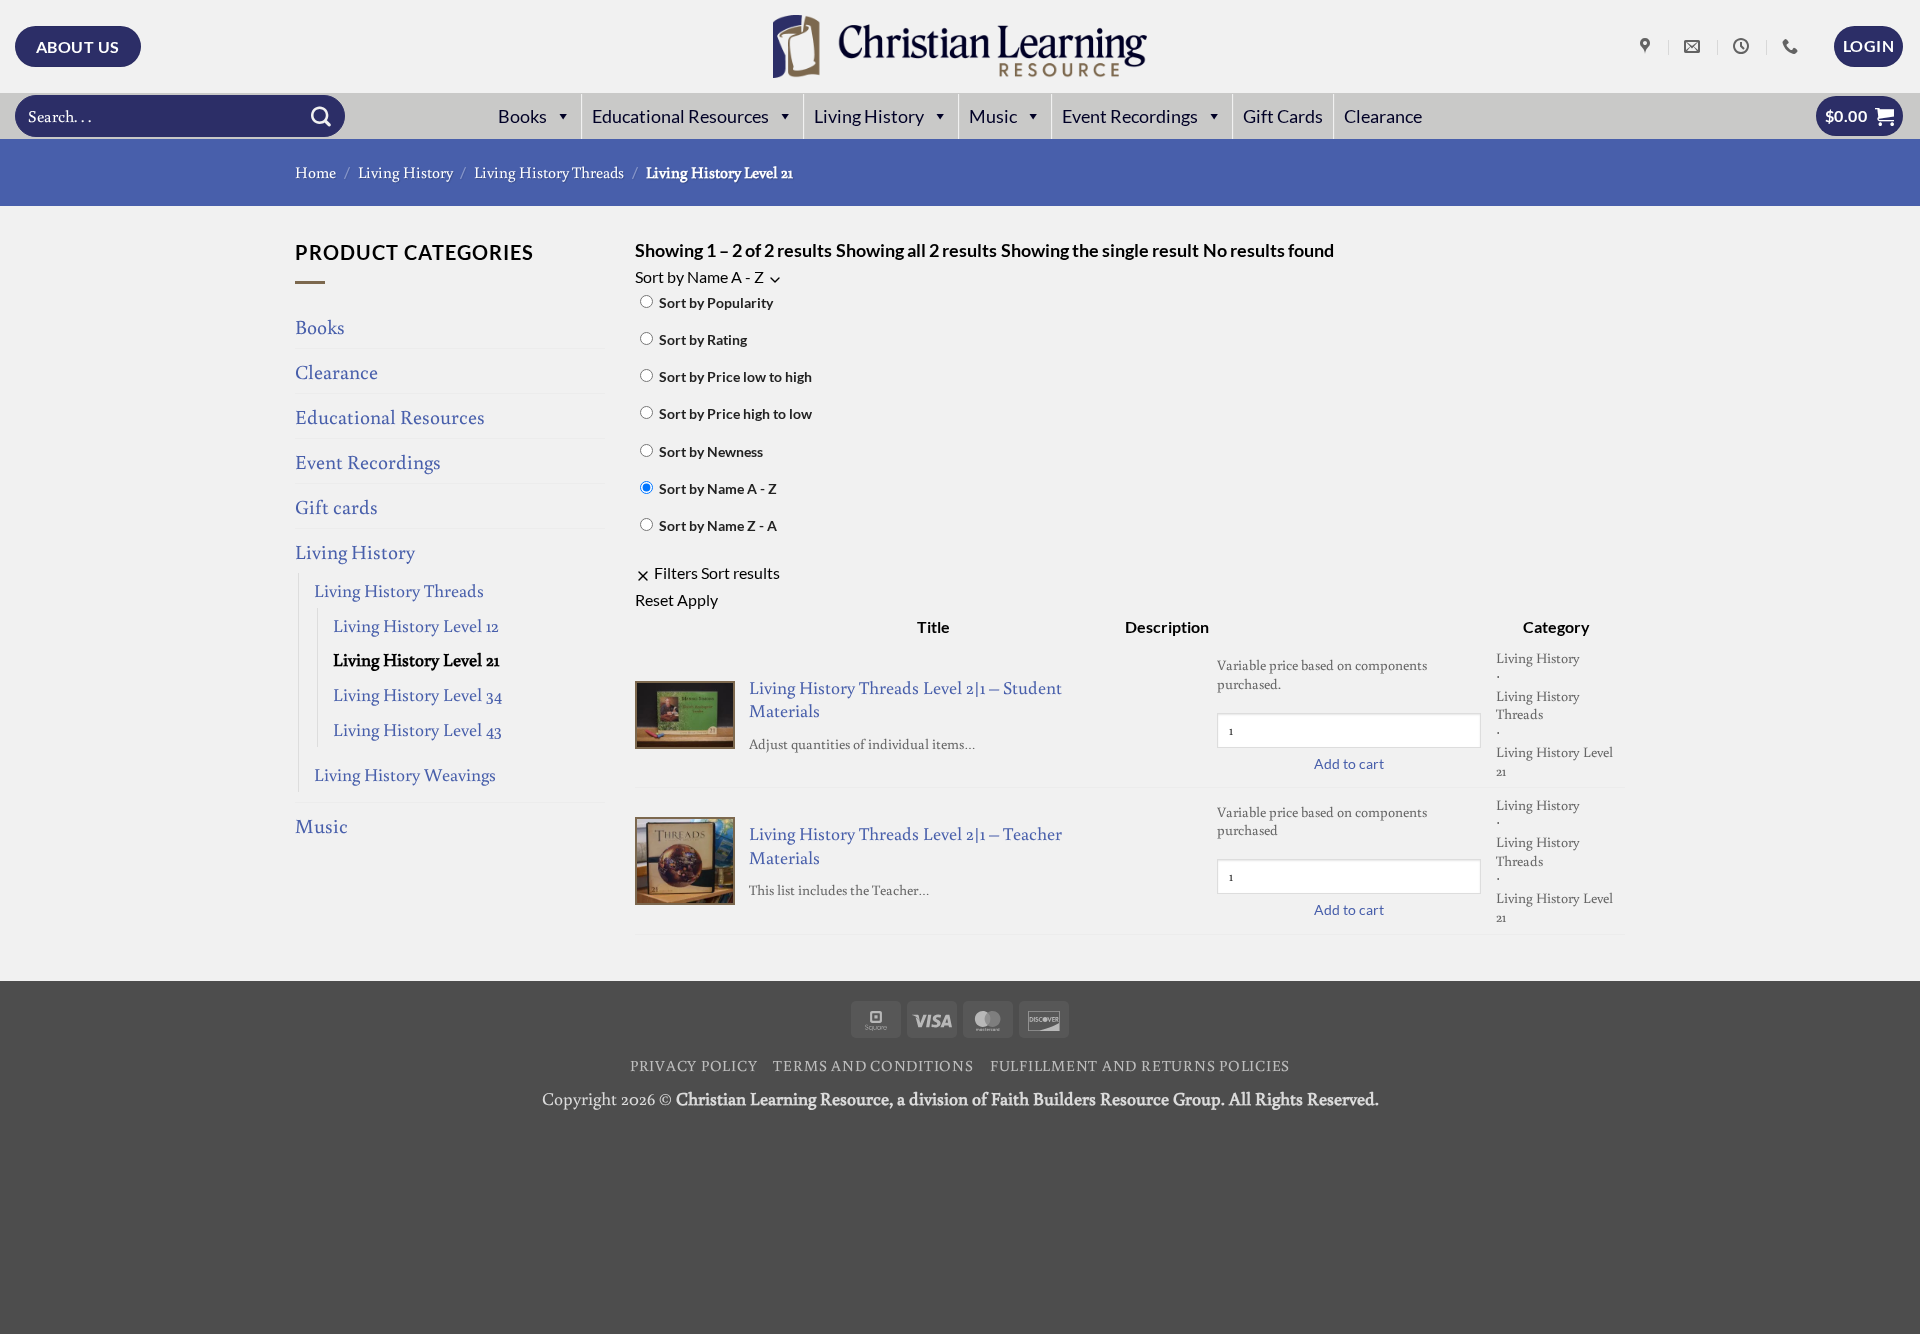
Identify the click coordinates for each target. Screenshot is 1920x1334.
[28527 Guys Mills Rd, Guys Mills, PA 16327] (1647, 46)
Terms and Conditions (873, 1065)
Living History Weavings (405, 774)
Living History (869, 116)
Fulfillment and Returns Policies (1140, 1065)
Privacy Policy (694, 1065)
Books (522, 116)
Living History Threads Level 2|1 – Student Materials (905, 698)
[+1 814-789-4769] (1792, 46)
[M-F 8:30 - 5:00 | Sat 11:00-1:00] (1743, 46)
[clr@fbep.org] (1694, 46)
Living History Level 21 (416, 659)
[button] (1868, 46)
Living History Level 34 (417, 694)
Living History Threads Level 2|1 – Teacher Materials (905, 844)
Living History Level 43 (417, 729)
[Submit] (321, 116)
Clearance (1383, 116)
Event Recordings (1130, 116)
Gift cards (336, 506)
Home (315, 172)
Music (993, 116)
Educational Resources (680, 116)
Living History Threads (549, 172)
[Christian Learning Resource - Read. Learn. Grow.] (960, 46)
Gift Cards (1283, 116)
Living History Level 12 (416, 625)
